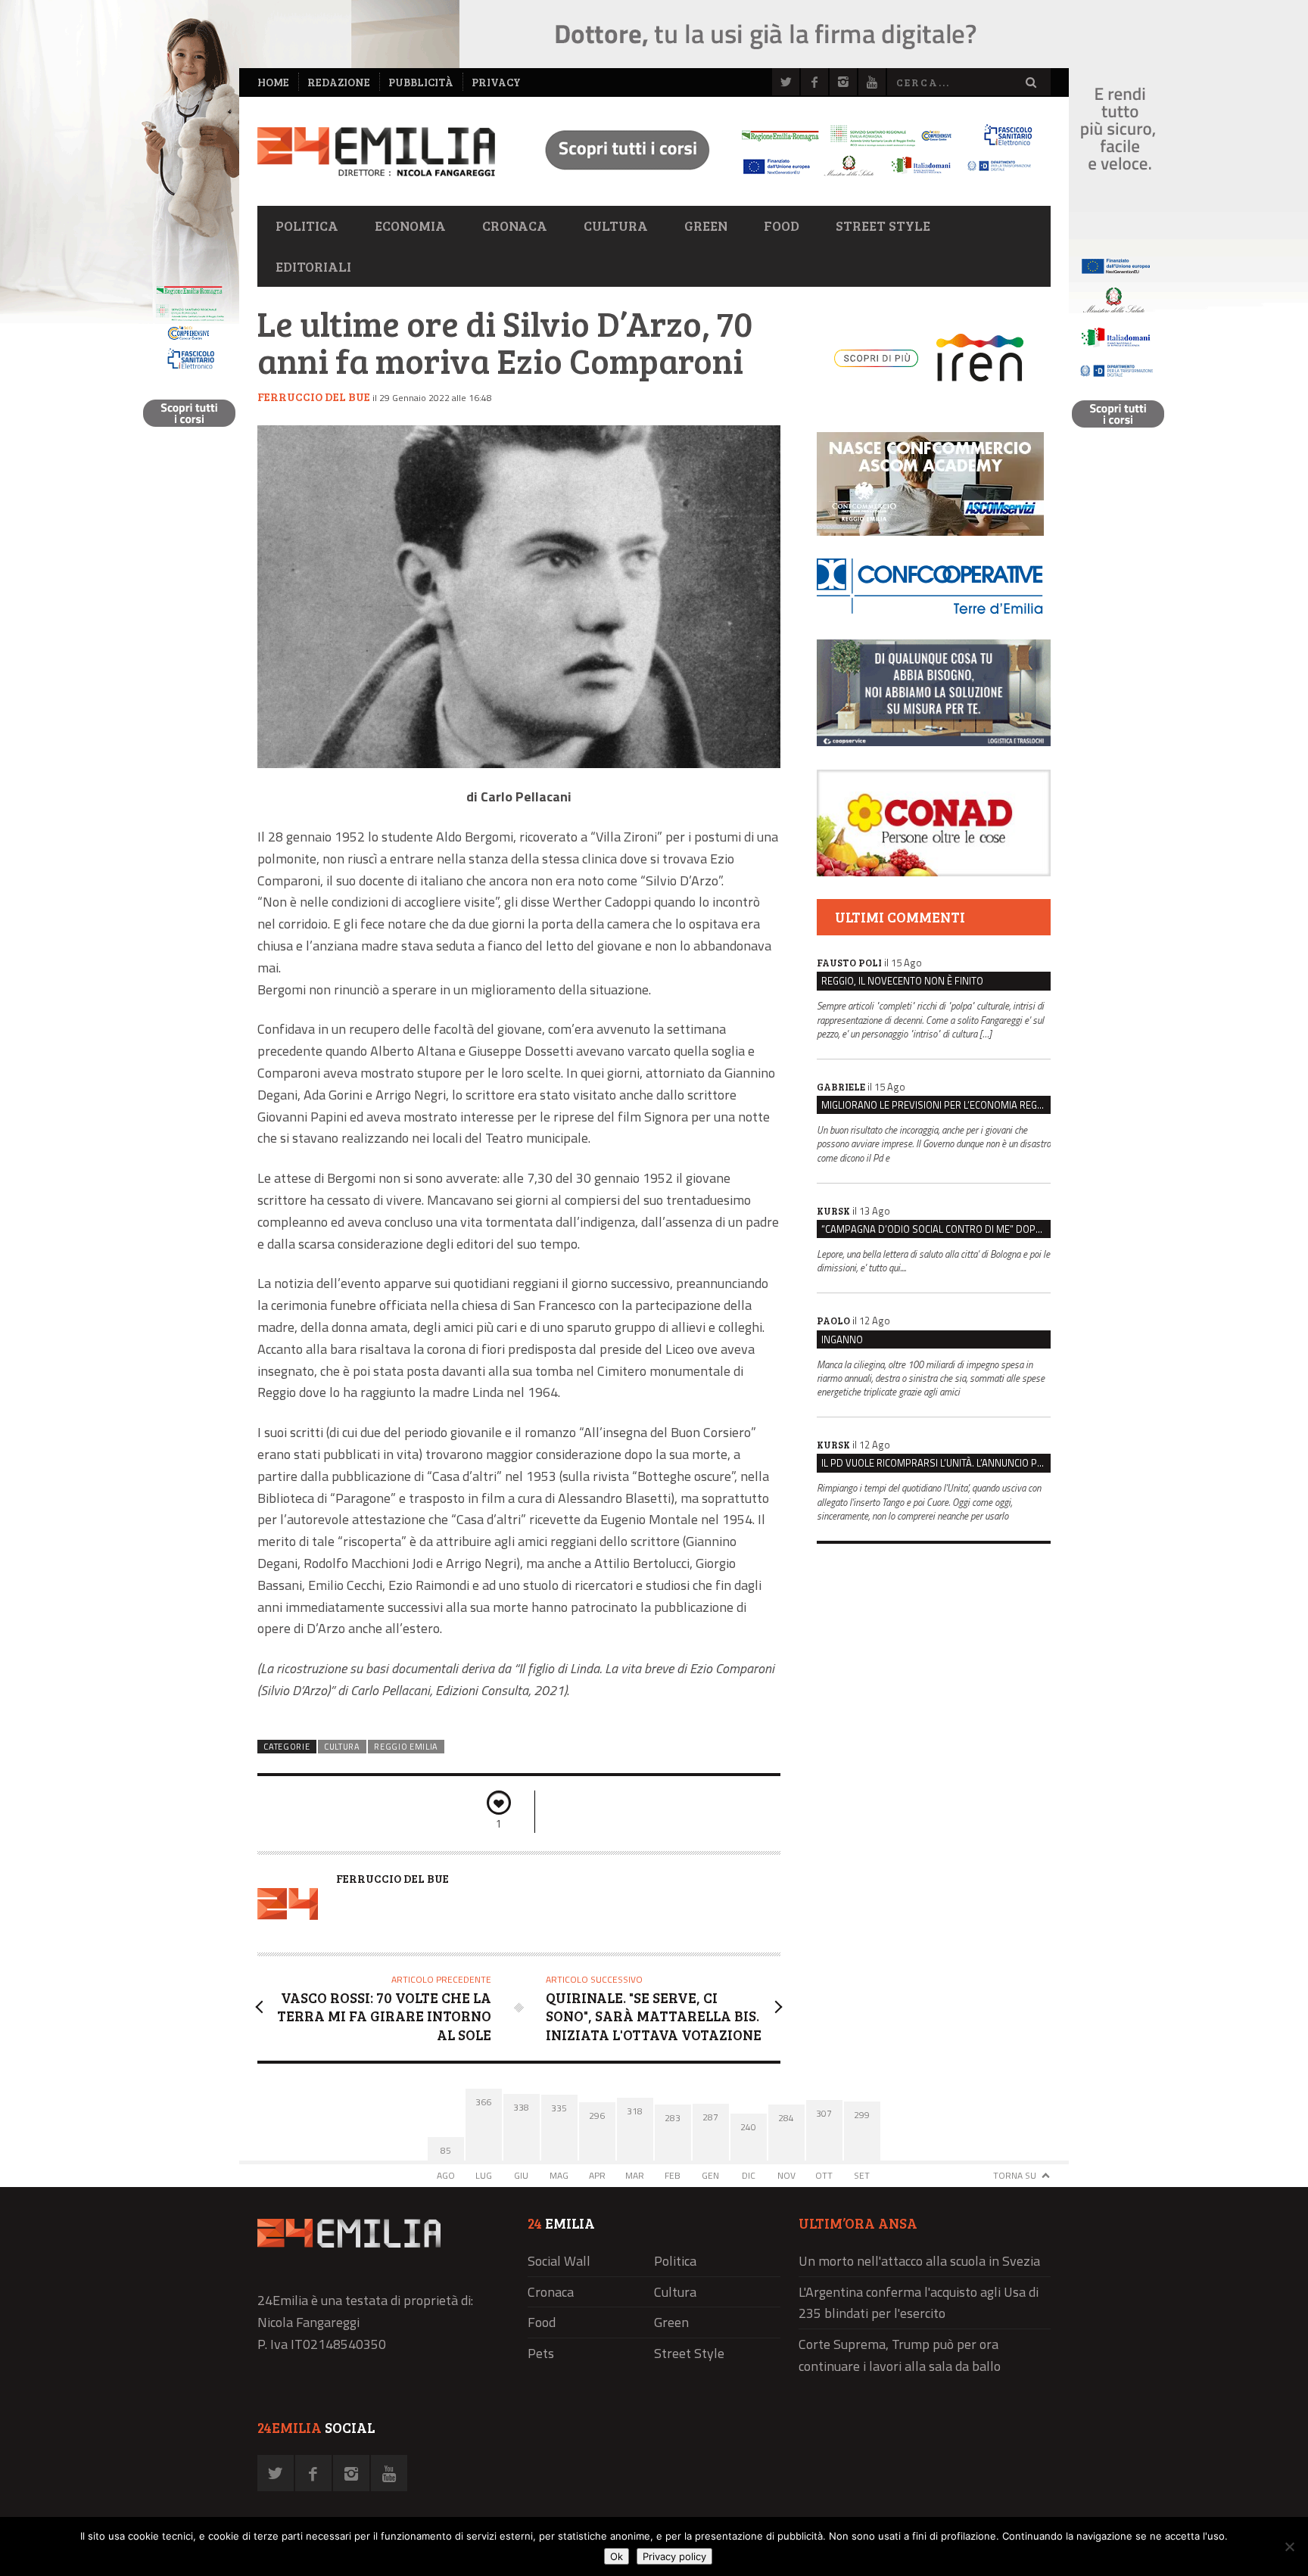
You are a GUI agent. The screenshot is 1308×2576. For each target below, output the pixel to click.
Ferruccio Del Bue (314, 397)
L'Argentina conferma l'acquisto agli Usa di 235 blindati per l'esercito (919, 2303)
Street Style (883, 226)
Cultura (616, 226)
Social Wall (559, 2261)
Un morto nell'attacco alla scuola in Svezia (919, 2261)
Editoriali (313, 266)
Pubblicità (421, 82)
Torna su (1015, 2175)
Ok (617, 2556)
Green (706, 226)
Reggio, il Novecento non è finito (902, 981)
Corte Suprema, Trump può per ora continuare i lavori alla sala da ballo (900, 2355)
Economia (410, 226)
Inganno (842, 1339)
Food (782, 226)
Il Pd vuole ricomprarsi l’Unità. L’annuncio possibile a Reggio (936, 1463)
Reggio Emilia (406, 1747)
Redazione (339, 82)
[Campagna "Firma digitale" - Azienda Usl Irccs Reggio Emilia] (782, 178)
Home (273, 82)
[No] (1289, 2546)
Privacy (496, 82)
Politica (307, 226)
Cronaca (515, 226)
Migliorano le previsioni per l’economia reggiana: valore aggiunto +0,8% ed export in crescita (936, 1105)
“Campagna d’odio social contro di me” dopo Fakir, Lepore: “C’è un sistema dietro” (936, 1229)
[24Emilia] (376, 152)
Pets (541, 2353)
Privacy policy (674, 2556)
